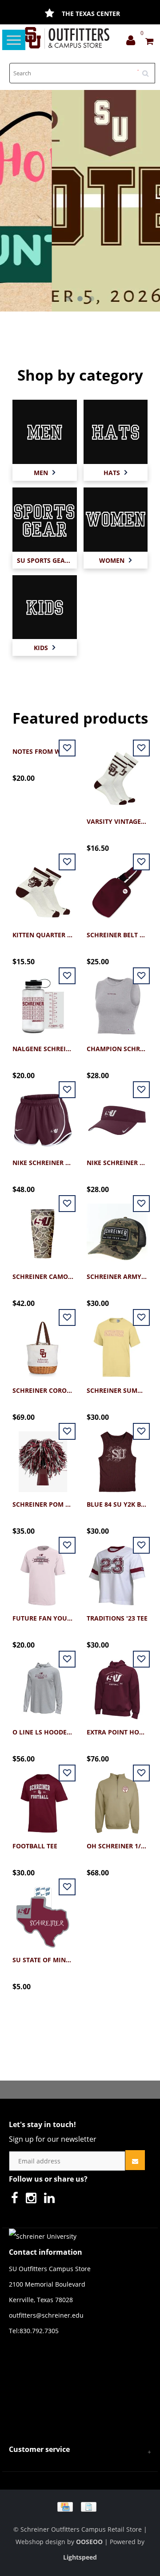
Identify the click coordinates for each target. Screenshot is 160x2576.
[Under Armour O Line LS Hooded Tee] (43, 1685)
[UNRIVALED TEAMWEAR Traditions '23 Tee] (117, 1571)
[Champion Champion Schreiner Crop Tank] (117, 1001)
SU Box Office (90, 14)
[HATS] (116, 431)
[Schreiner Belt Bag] (117, 887)
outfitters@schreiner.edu (46, 2315)
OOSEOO (89, 2542)
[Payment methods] (80, 2506)
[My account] (133, 42)
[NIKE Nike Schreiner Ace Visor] (117, 1115)
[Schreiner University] (67, 38)
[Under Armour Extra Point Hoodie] (117, 1685)
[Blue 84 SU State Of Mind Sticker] (43, 1912)
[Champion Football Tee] (43, 1799)
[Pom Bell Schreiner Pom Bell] (43, 1457)
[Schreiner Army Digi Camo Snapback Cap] (117, 1229)
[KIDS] (45, 606)
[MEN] (45, 431)
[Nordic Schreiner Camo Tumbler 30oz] (43, 1229)
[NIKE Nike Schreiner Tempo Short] (43, 1115)
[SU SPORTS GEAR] (45, 519)
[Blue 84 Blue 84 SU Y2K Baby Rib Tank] (117, 1457)
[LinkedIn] (52, 2200)
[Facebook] (17, 2200)
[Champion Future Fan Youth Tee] (43, 1571)
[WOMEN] (116, 519)
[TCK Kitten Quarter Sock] (43, 887)
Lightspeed (80, 2557)
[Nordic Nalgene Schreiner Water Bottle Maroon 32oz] (43, 1001)
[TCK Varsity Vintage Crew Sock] (117, 774)
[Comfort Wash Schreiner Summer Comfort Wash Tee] (117, 1343)
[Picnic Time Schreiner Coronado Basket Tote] (43, 1343)
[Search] (148, 70)
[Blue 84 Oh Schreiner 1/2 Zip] (117, 1799)
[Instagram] (33, 2200)
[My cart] (149, 42)
